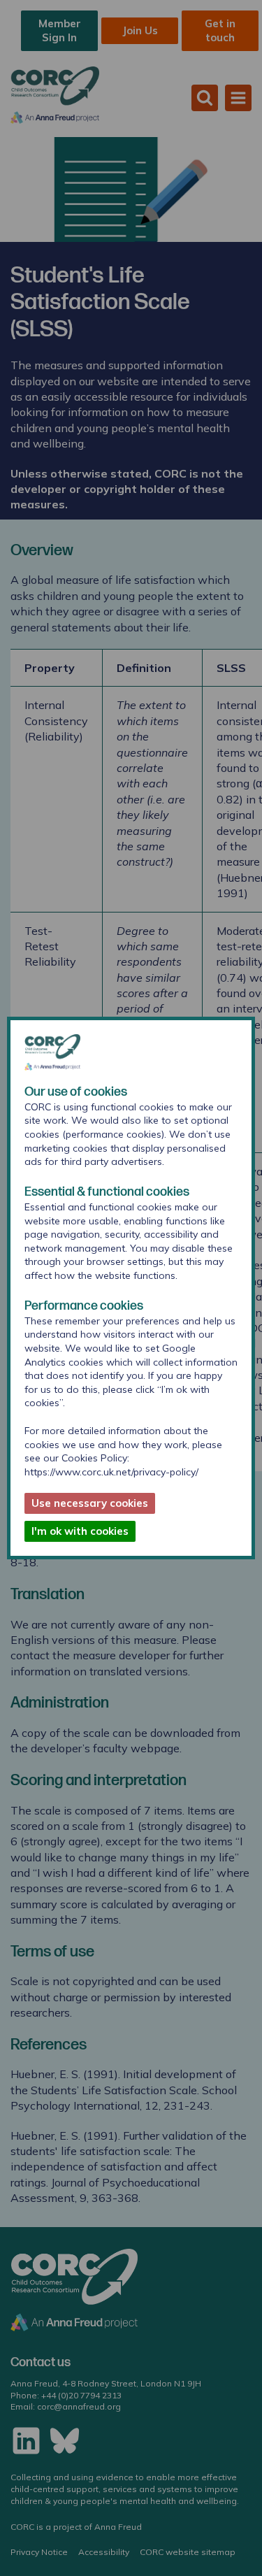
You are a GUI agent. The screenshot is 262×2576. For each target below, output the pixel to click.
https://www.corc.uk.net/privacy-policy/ (111, 1472)
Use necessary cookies (90, 1503)
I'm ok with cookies (80, 1531)
